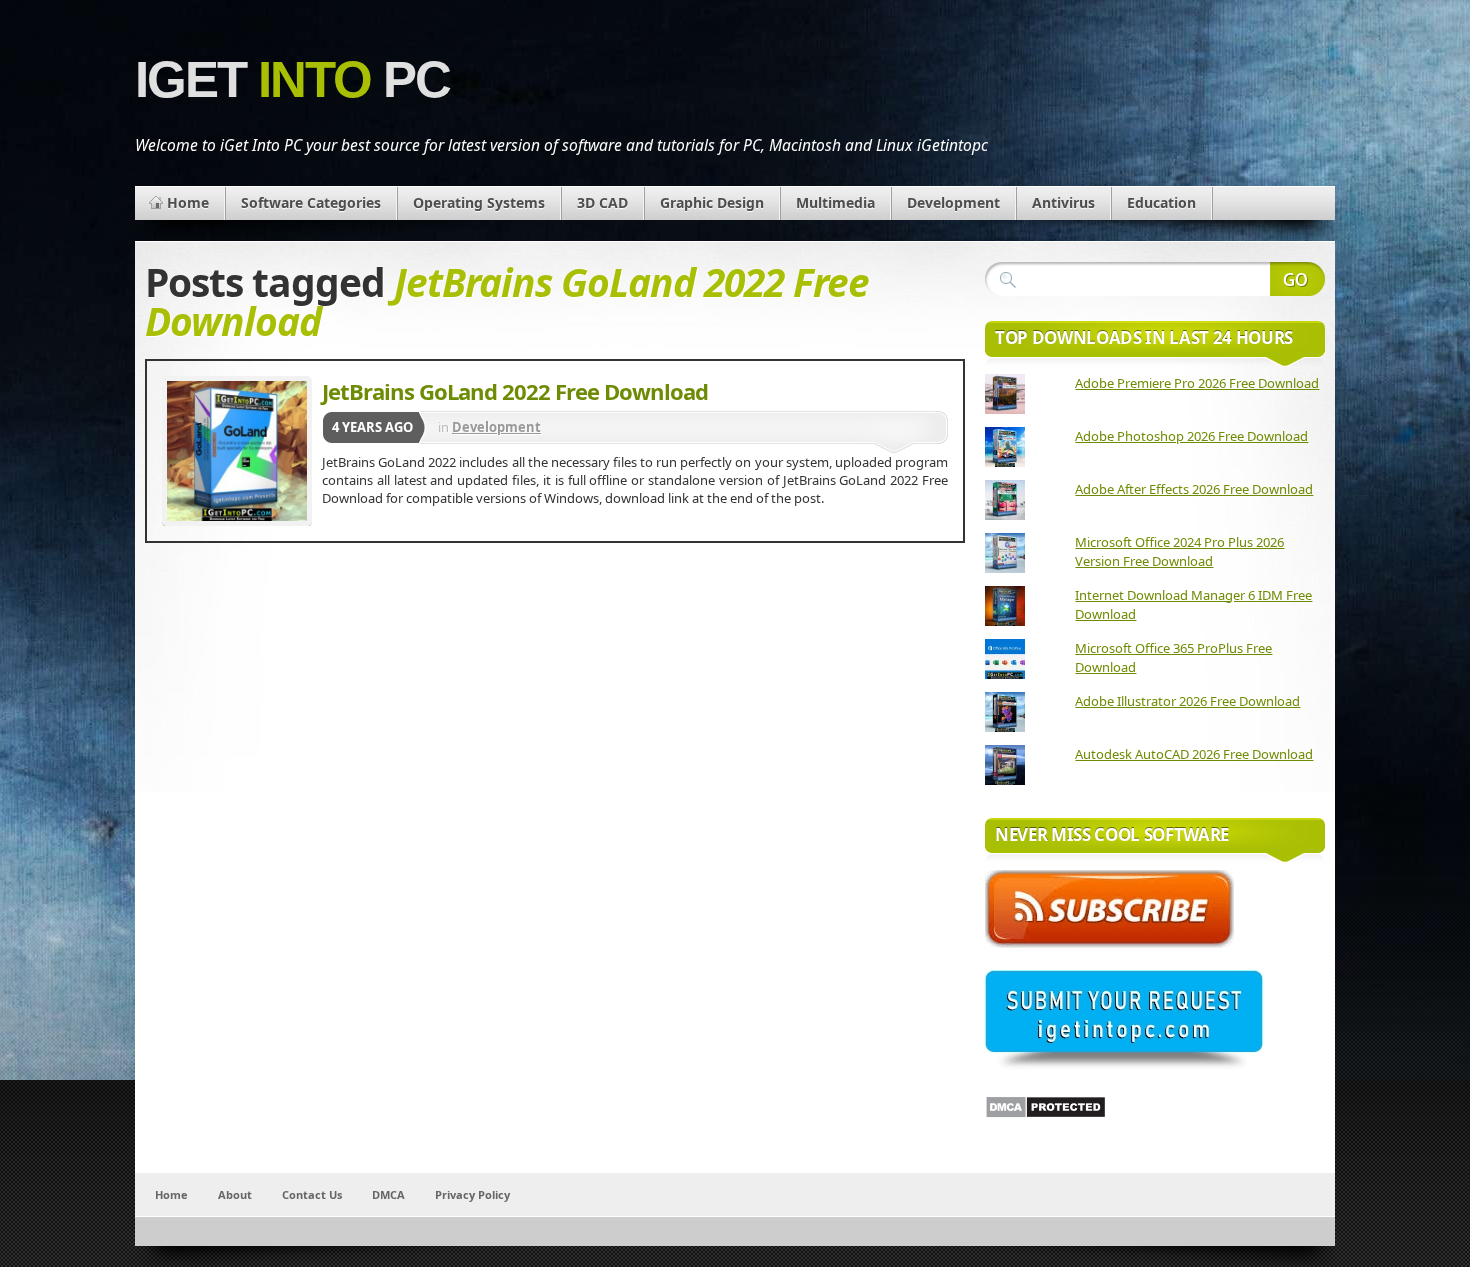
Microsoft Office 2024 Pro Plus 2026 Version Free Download (1179, 552)
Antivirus (1063, 202)
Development (953, 202)
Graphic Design (712, 202)
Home (188, 202)
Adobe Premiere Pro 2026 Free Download (1197, 383)
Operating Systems (479, 202)
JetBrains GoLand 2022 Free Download (515, 391)
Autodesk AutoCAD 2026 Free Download (1194, 754)
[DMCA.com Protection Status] (1045, 1114)
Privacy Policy (472, 1194)
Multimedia (835, 202)
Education (1161, 202)
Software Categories (311, 202)
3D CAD (602, 202)
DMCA (388, 1194)
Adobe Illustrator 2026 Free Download (1187, 701)
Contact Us (312, 1194)
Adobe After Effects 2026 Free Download (1194, 489)
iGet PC (292, 79)
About (235, 1194)
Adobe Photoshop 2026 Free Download (1191, 436)
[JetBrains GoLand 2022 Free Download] (237, 451)
